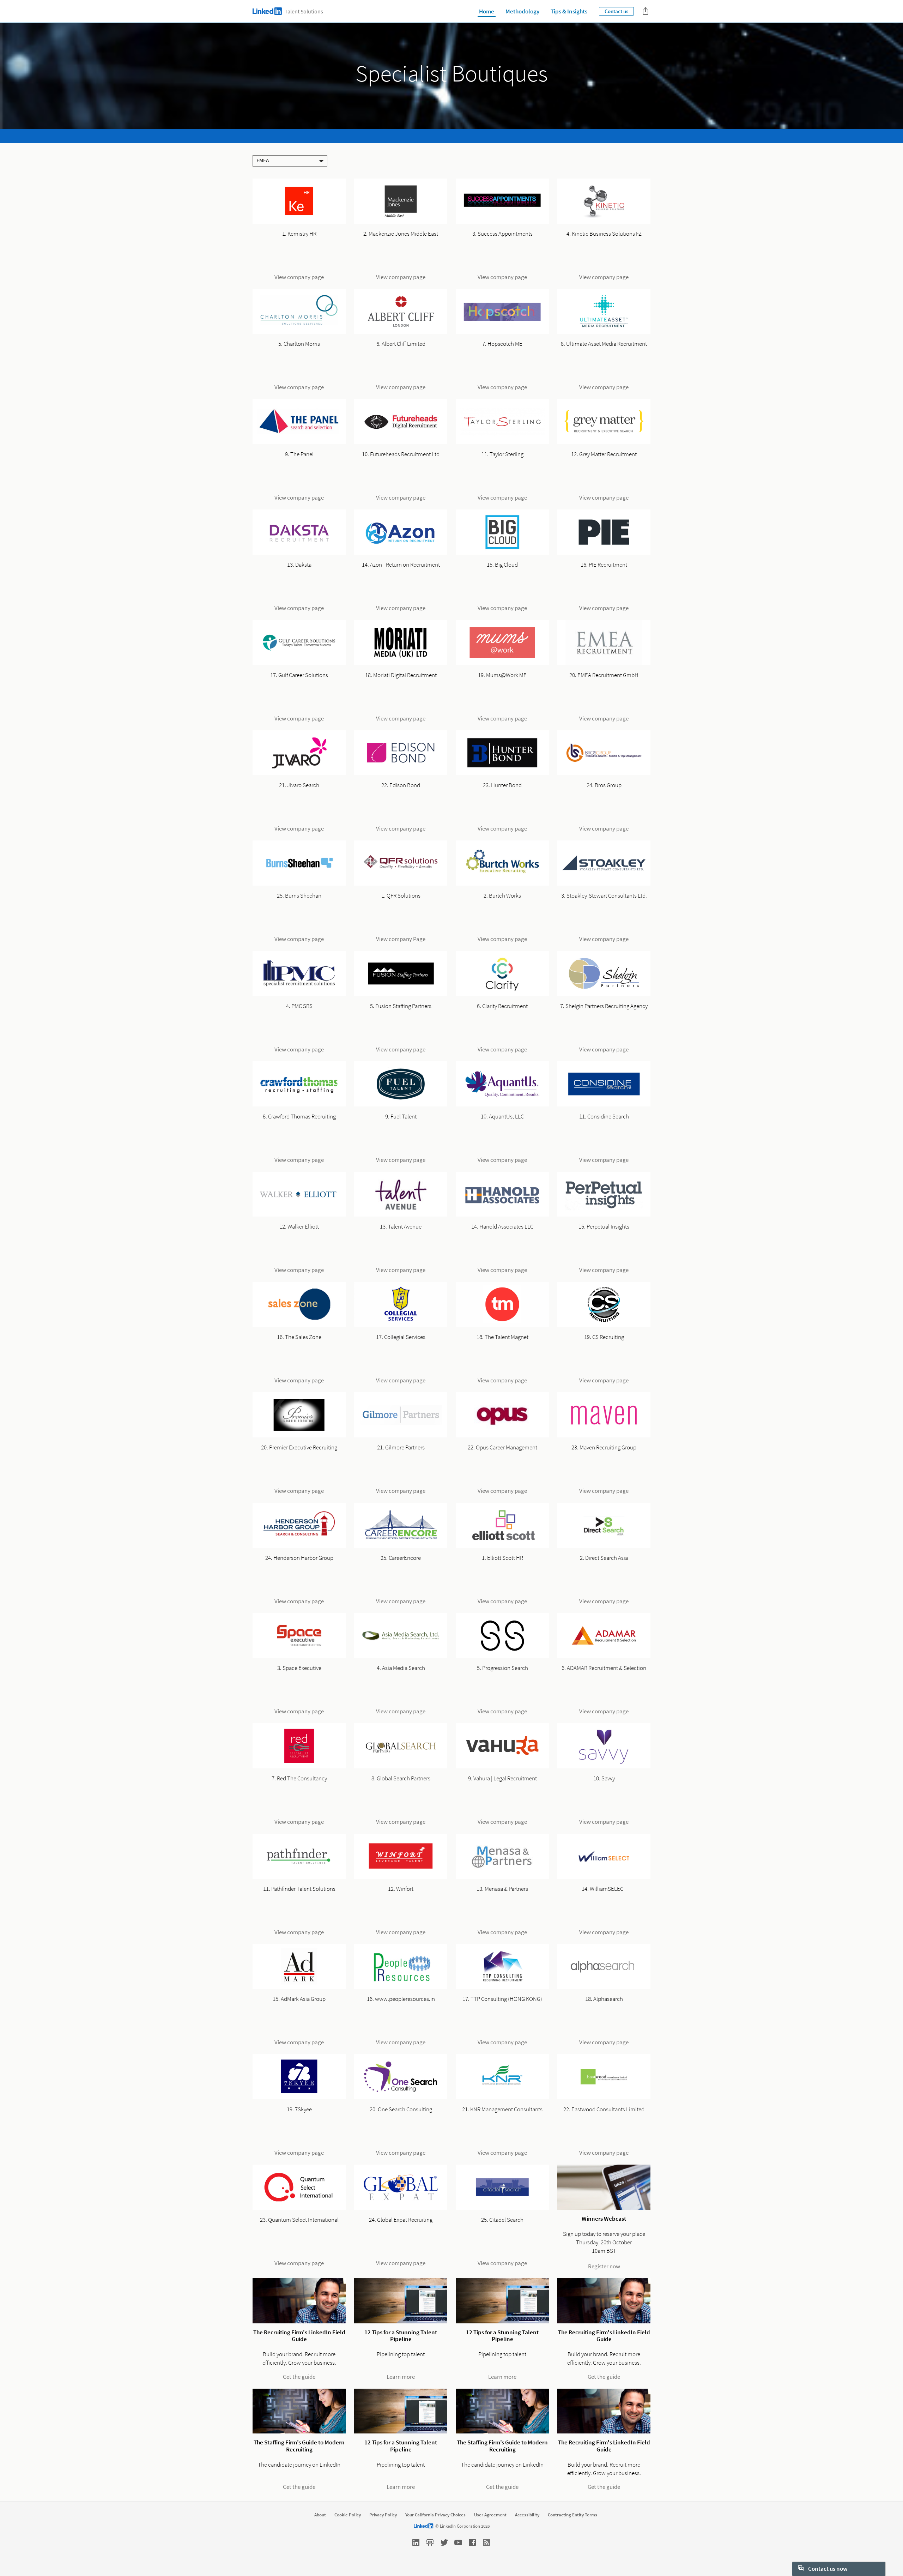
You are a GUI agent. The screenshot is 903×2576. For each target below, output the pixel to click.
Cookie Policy (348, 2515)
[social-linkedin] (416, 2542)
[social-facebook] (472, 2542)
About (320, 2515)
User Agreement (490, 2515)
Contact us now (827, 2569)
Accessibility (527, 2515)
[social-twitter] (444, 2542)
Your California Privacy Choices (435, 2515)
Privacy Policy (383, 2515)
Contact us (616, 11)
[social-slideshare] (430, 2542)
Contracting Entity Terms (572, 2515)
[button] (290, 161)
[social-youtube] (458, 2542)
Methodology (522, 11)
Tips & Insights (569, 11)
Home (487, 11)
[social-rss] (486, 2542)
